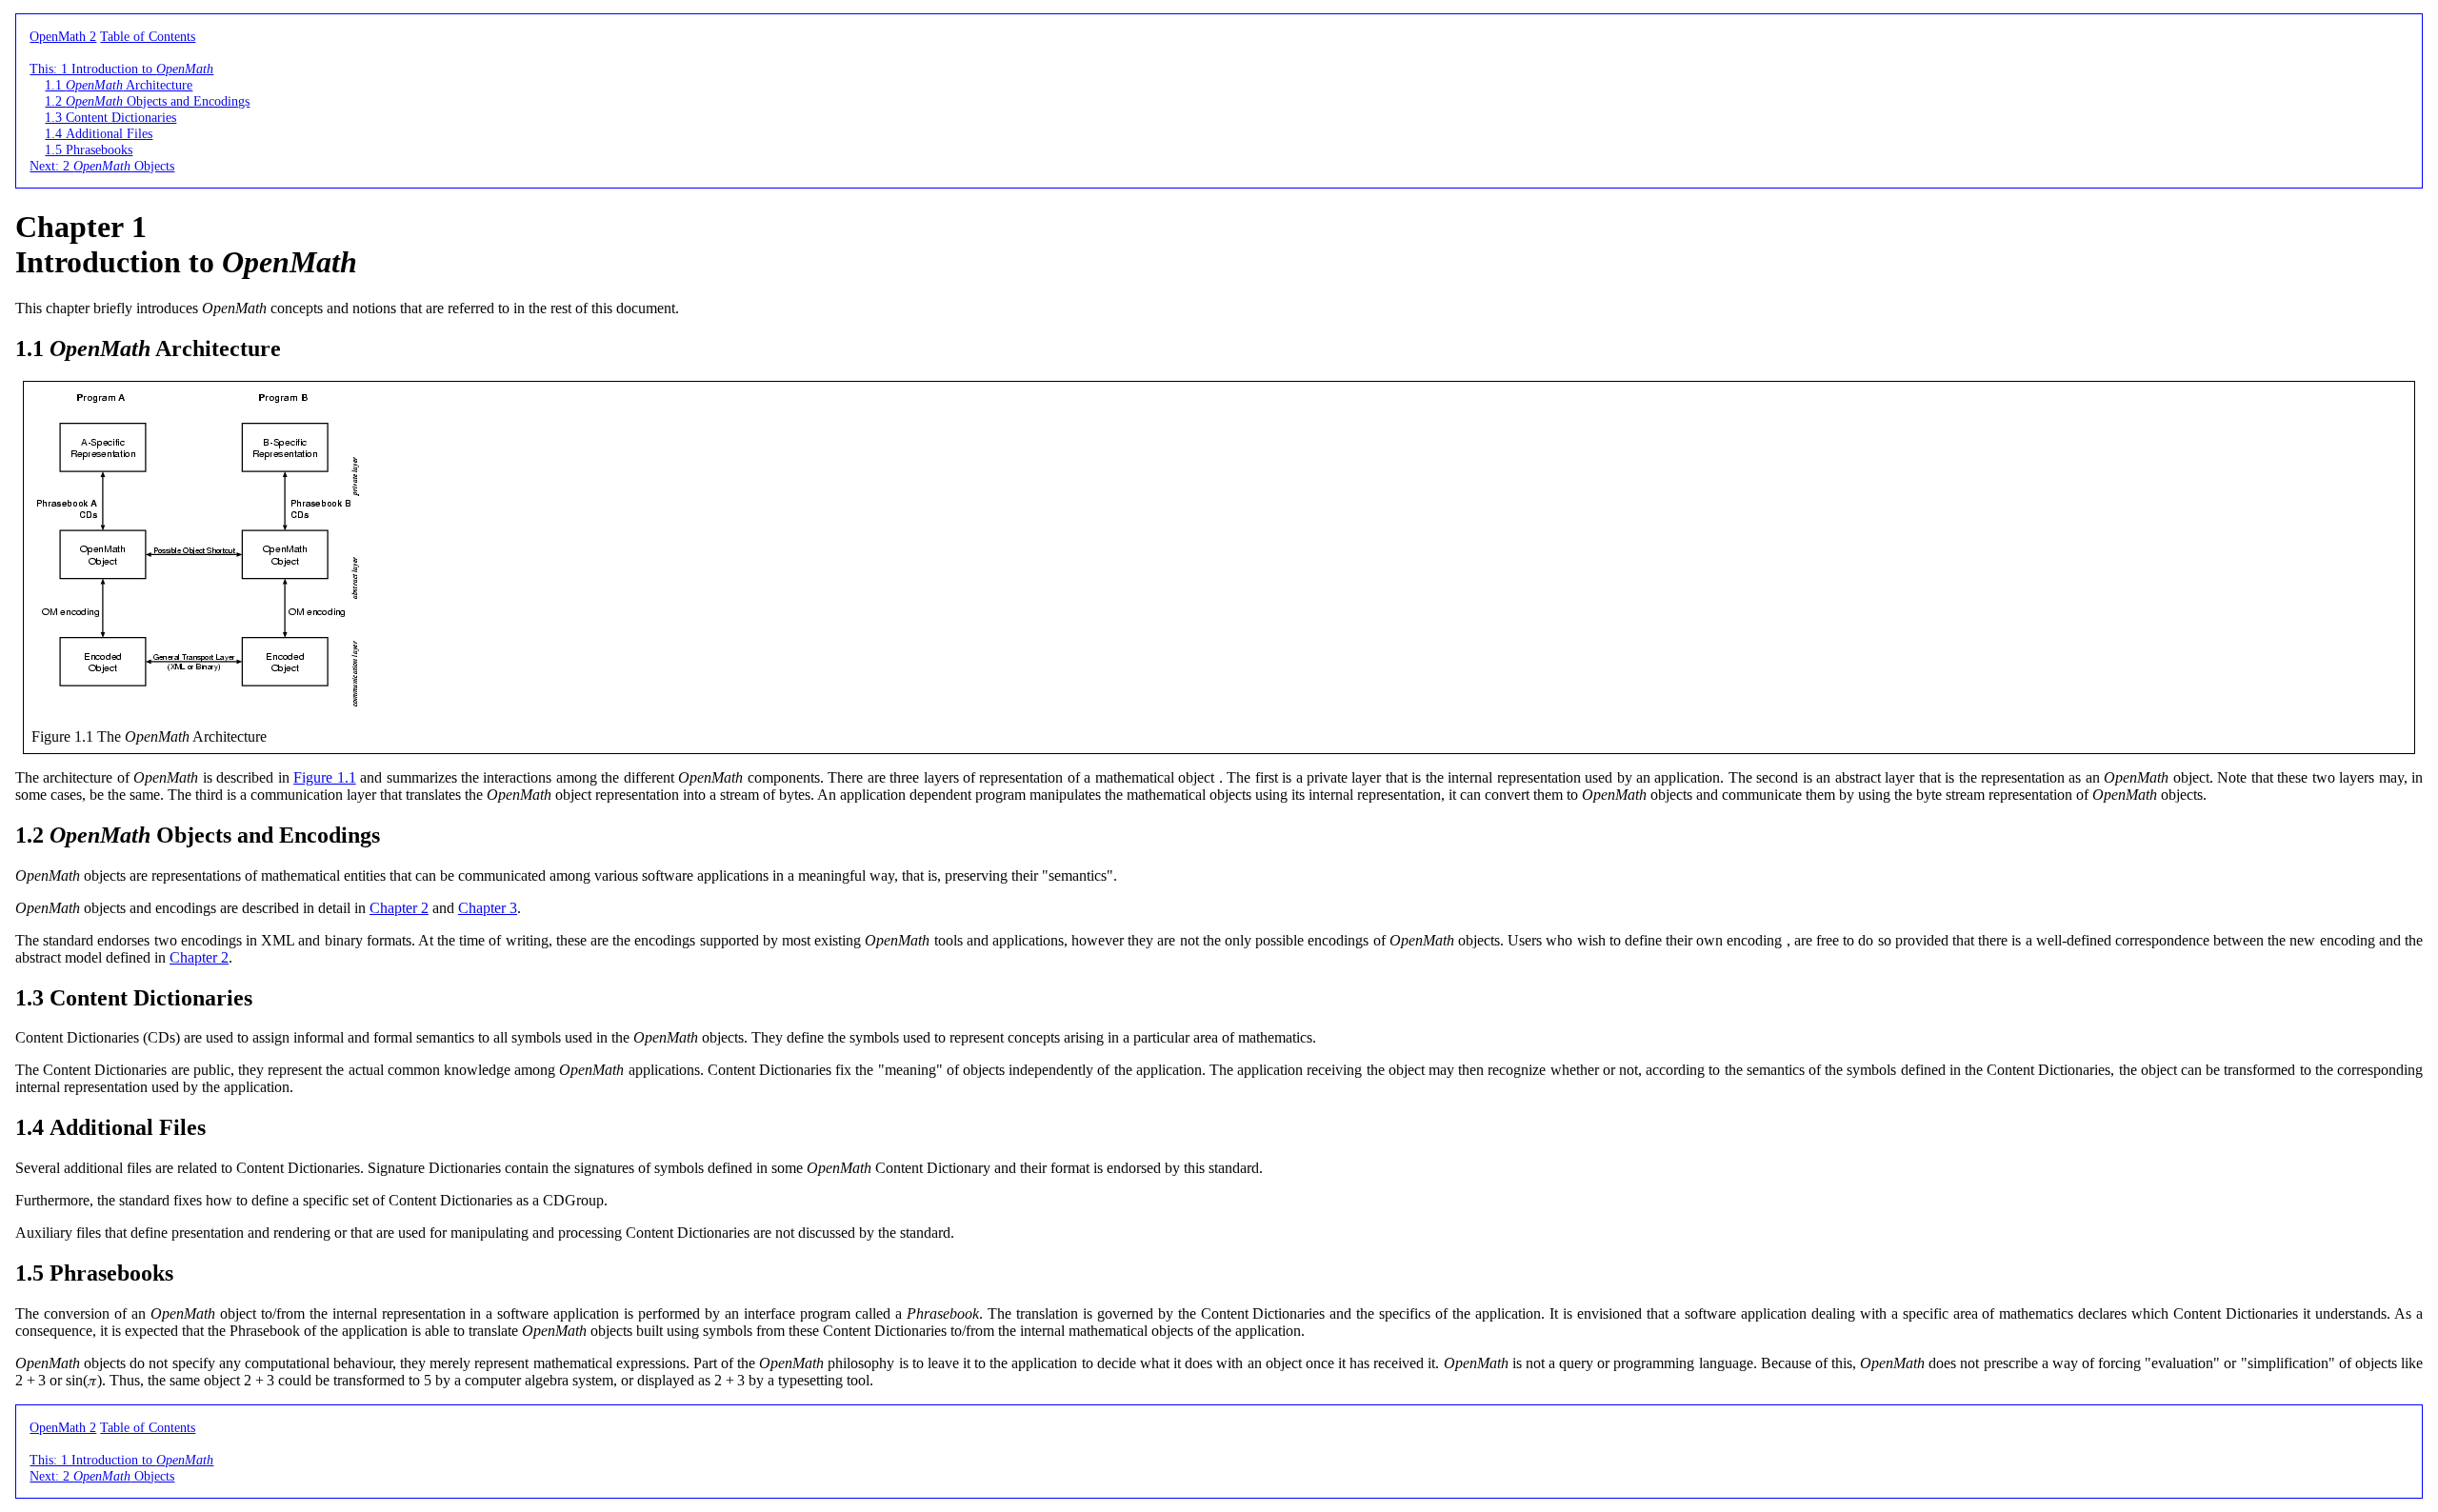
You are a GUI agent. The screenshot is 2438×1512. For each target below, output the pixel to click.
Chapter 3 (488, 908)
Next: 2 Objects (102, 166)
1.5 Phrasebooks (89, 149)
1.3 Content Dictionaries (110, 117)
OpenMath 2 (63, 36)
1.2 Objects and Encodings (147, 101)
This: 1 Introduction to (121, 69)
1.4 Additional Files (99, 133)
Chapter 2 (399, 908)
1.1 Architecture (119, 85)
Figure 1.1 (324, 777)
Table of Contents (148, 36)
